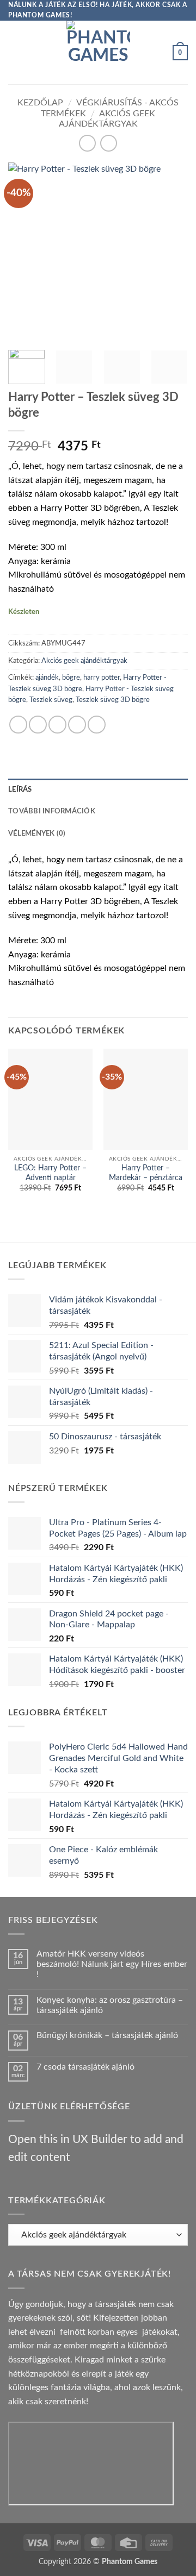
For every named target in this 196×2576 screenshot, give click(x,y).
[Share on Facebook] (38, 725)
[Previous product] (109, 143)
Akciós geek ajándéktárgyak (84, 661)
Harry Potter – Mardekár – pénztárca (146, 1173)
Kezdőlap (40, 103)
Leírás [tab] (20, 789)
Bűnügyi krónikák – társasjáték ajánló (107, 2035)
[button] (15, 52)
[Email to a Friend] (77, 725)
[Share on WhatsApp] (18, 725)
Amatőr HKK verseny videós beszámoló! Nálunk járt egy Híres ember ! (112, 1964)
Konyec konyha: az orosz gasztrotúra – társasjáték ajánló (110, 2005)
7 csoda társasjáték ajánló (85, 2067)
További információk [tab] (52, 811)
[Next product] (87, 143)
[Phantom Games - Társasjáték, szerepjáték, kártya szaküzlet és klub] (98, 52)
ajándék (47, 678)
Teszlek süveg (51, 700)
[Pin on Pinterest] (97, 725)
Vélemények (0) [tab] (37, 833)
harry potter (102, 678)
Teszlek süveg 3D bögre (113, 700)
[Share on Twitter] (57, 725)
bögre (71, 678)
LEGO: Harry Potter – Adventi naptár (50, 1173)
